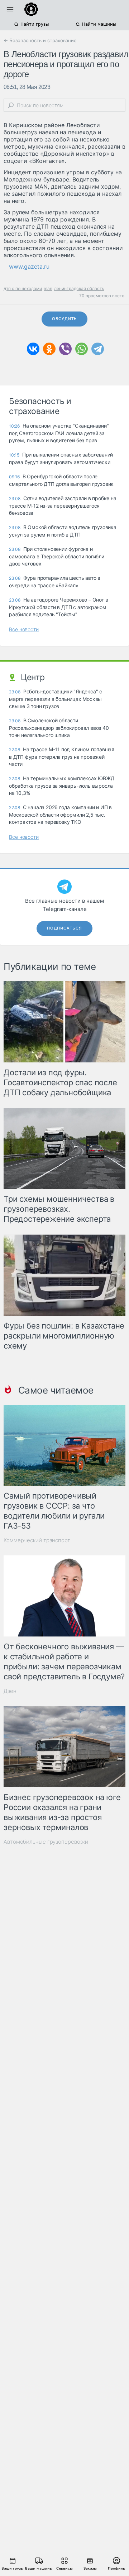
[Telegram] (98, 349)
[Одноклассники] (49, 349)
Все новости (24, 629)
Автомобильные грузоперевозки (46, 1842)
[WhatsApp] (82, 349)
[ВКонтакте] (33, 349)
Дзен (10, 1691)
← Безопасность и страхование (40, 40)
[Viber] (65, 349)
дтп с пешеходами (23, 288)
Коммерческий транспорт (37, 1540)
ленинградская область (79, 288)
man (48, 288)
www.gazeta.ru (29, 266)
